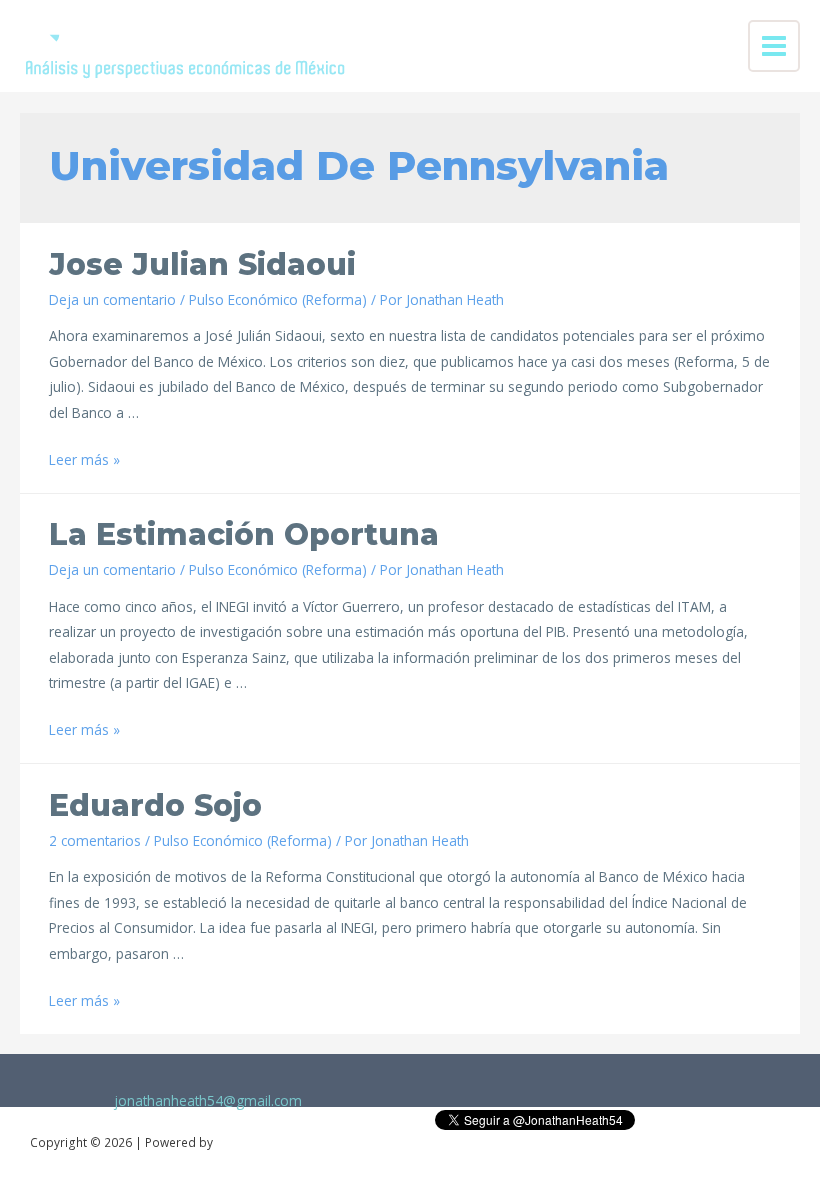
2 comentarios (95, 840)
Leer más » (84, 459)
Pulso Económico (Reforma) (278, 299)
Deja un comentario (112, 299)
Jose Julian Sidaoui (202, 264)
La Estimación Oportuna (244, 534)
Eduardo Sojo (155, 805)
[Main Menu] (774, 46)
